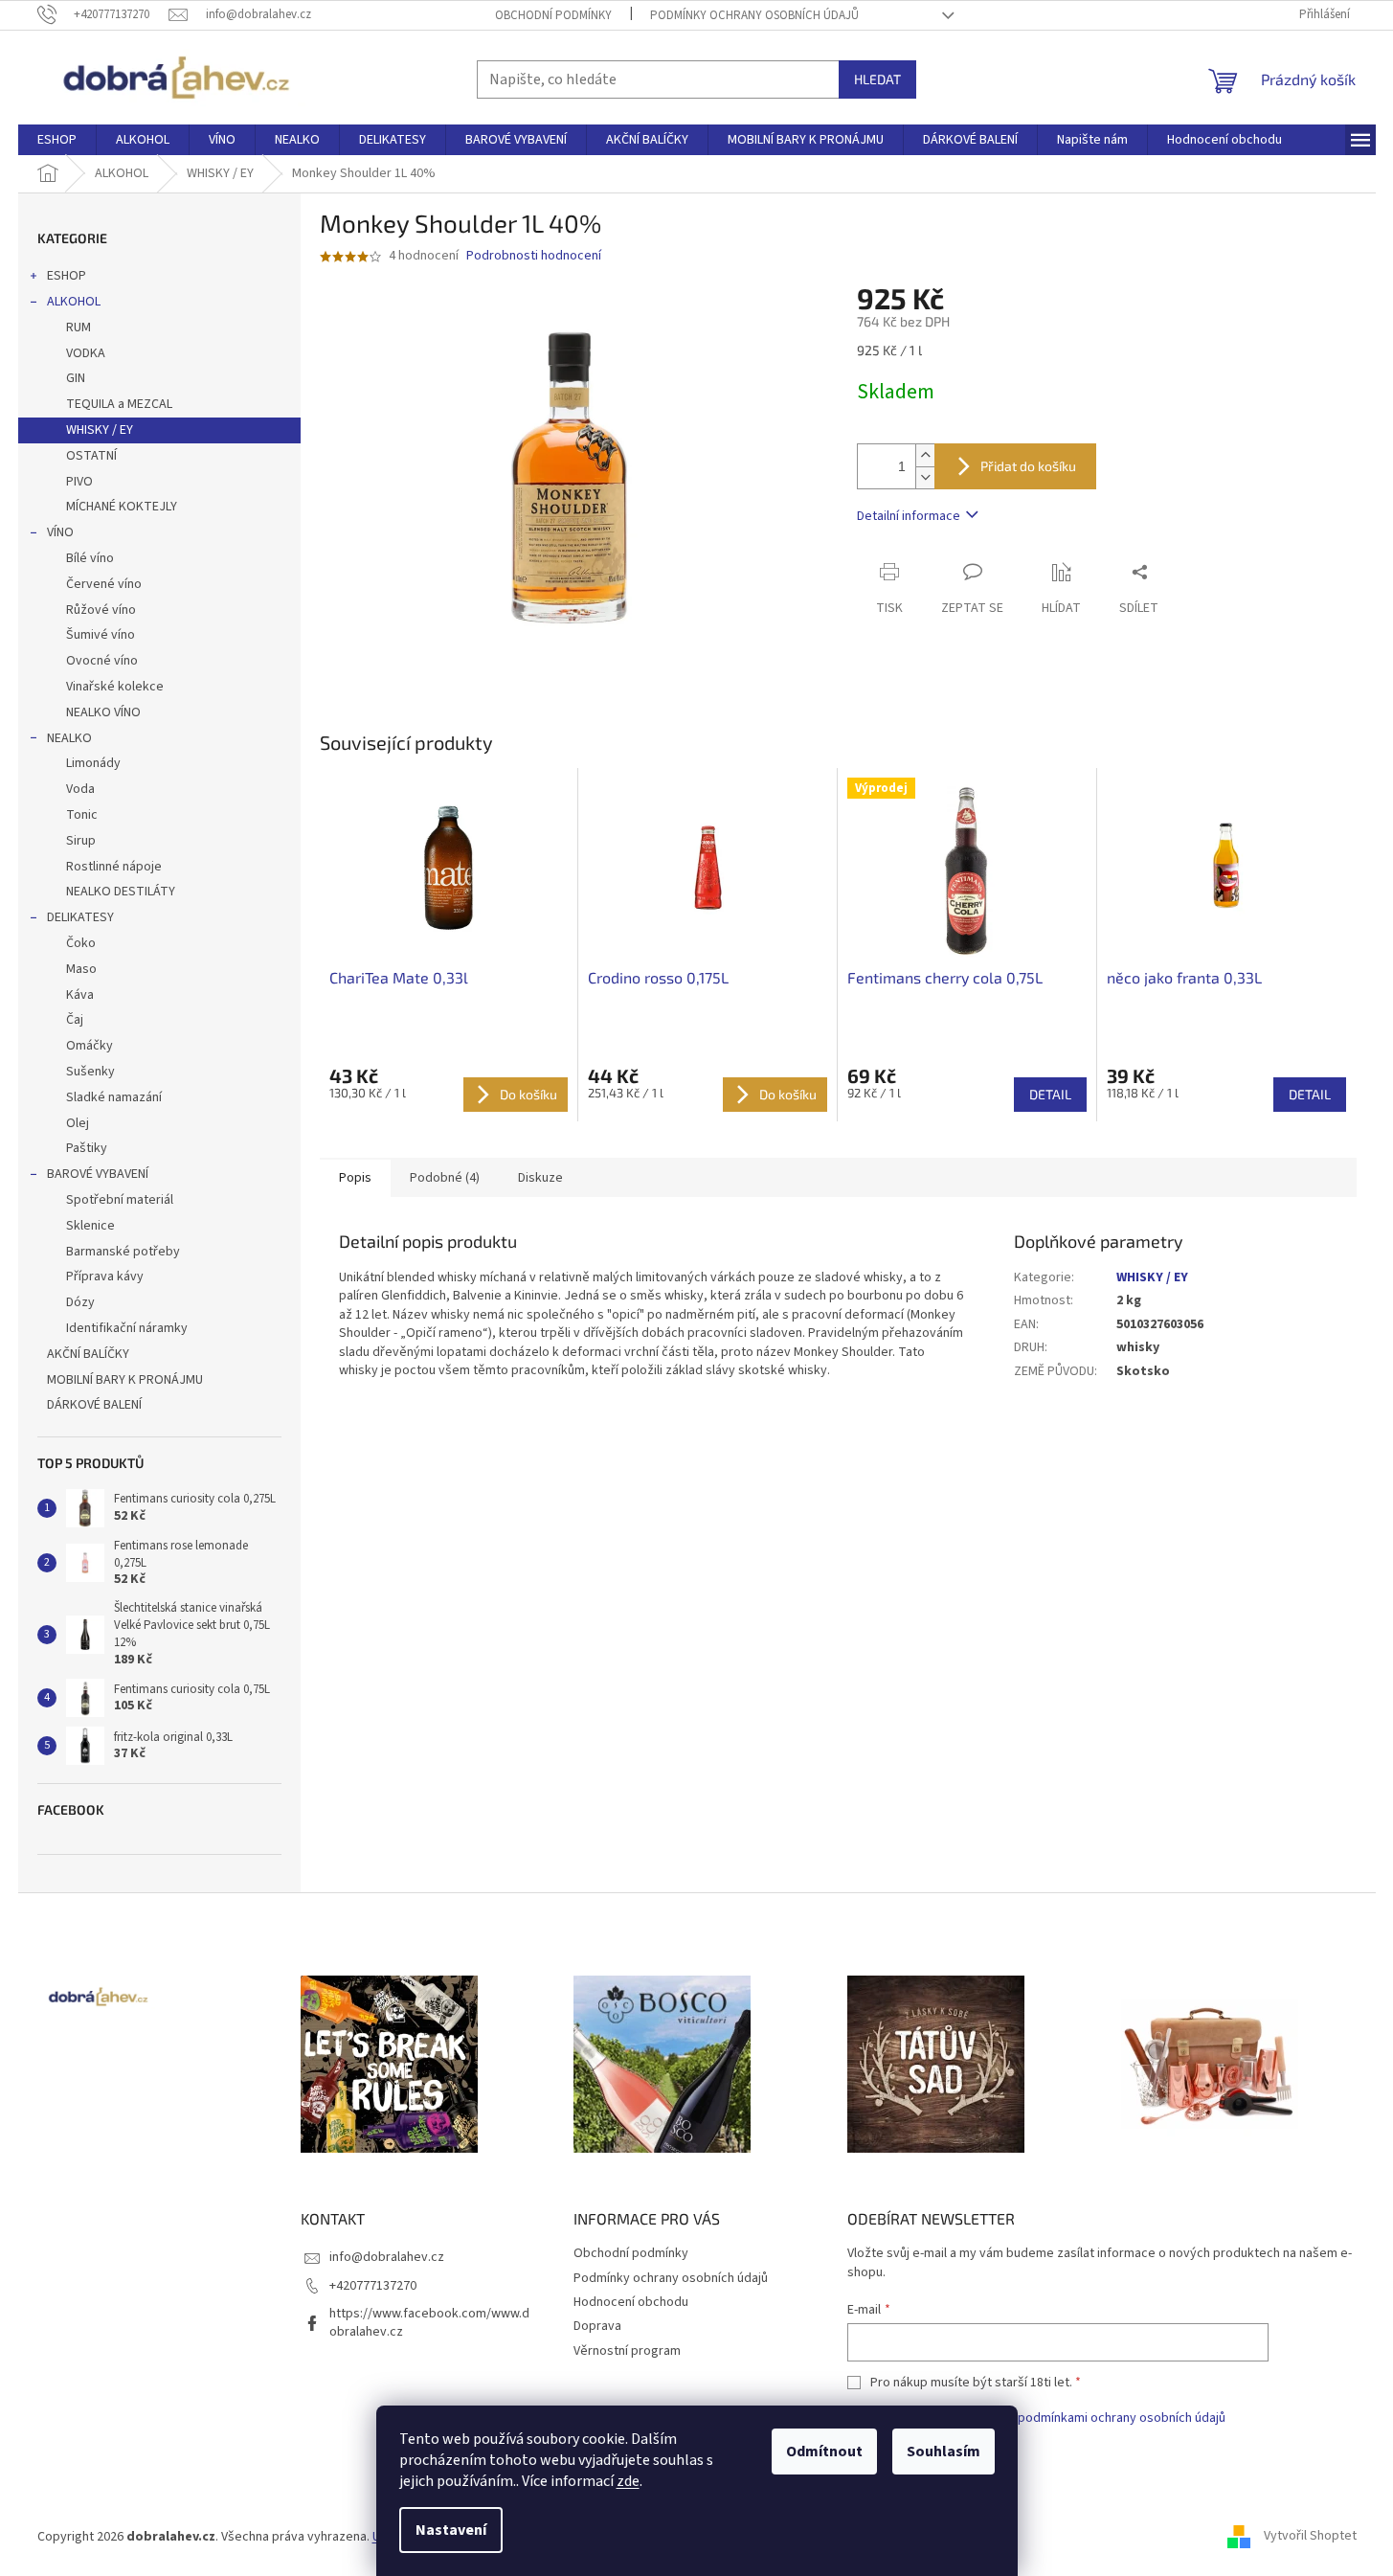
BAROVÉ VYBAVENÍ (98, 1174)
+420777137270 (373, 2286)
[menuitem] (57, 140)
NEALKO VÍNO (103, 712)
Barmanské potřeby (123, 1252)
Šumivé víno (101, 635)
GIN (76, 378)
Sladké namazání (114, 1097)
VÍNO (60, 532)
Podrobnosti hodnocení (534, 256)
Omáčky (90, 1046)
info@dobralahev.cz (387, 2257)
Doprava (597, 2326)
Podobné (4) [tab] (445, 1178)
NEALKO (69, 738)
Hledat (877, 79)
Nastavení (451, 2530)
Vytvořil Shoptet (1310, 2537)
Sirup (81, 841)
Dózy (80, 1302)
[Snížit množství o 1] (925, 477)
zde (628, 2481)
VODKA (86, 353)
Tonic (82, 815)
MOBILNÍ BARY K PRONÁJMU (125, 1380)
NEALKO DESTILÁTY (121, 892)
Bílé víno (90, 558)
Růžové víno (101, 610)
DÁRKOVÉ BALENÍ (94, 1405)
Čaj (75, 1020)
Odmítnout (824, 2452)
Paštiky (87, 1148)
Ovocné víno (102, 661)
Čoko (81, 943)
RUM (79, 328)
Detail (1050, 1094)
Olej (78, 1123)
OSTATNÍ (91, 456)
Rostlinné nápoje (114, 867)
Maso (81, 969)
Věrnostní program (627, 2351)
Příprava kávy (105, 1277)
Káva (80, 995)
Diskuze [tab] (540, 1178)
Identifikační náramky (127, 1328)
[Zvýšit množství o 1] (925, 455)
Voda (80, 789)
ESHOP (67, 276)
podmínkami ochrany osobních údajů (1122, 2418)
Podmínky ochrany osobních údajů (754, 15)
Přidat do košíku (1028, 466)
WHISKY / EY (100, 430)
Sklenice (90, 1226)
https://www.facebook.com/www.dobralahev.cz (429, 2323)
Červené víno (104, 584)
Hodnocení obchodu (631, 2302)
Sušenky (90, 1072)
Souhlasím (944, 2452)
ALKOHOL (74, 302)
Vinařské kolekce (115, 687)
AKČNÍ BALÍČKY (88, 1354)
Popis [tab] (355, 1178)
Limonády (93, 763)
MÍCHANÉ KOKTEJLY (122, 507)
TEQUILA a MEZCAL (119, 404)
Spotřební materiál (120, 1200)
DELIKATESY (80, 917)
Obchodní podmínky (553, 15)
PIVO (79, 482)
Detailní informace (909, 516)
